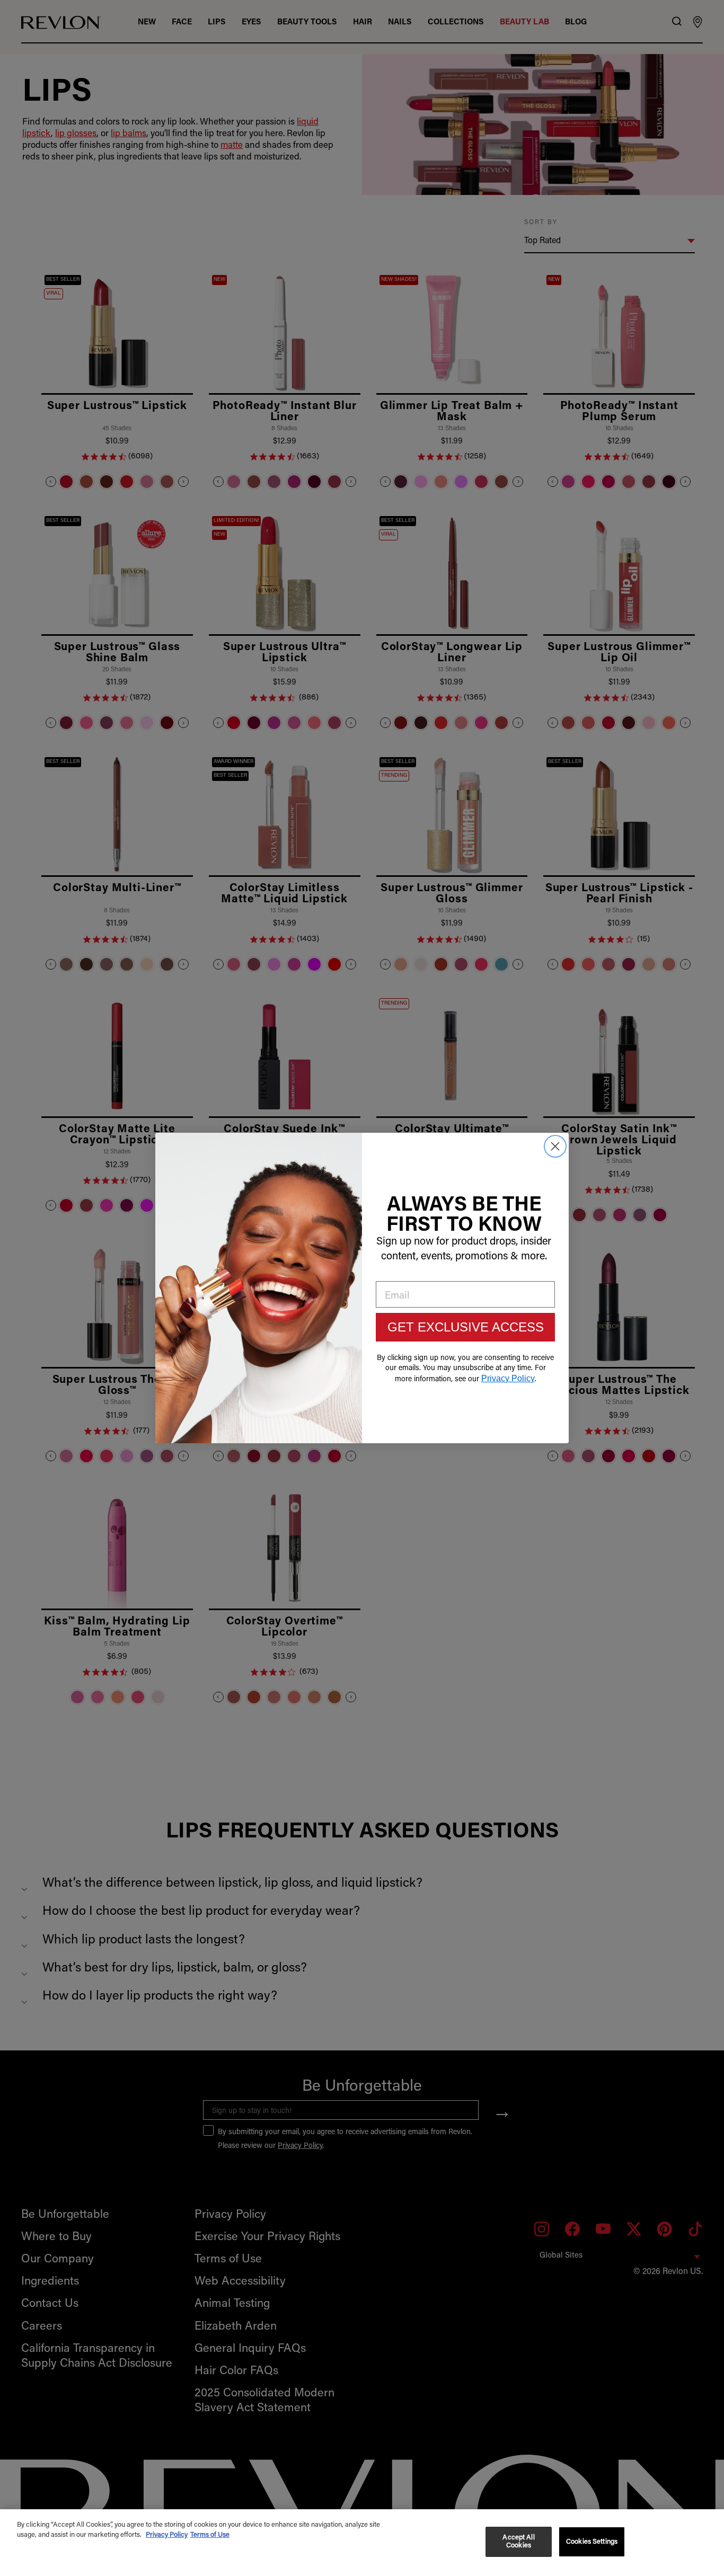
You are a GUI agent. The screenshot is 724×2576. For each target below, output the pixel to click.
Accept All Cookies (518, 2542)
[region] (362, 2543)
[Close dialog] (555, 1146)
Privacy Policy (167, 2535)
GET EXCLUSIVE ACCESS (466, 1327)
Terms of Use (210, 2535)
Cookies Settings (592, 2542)
